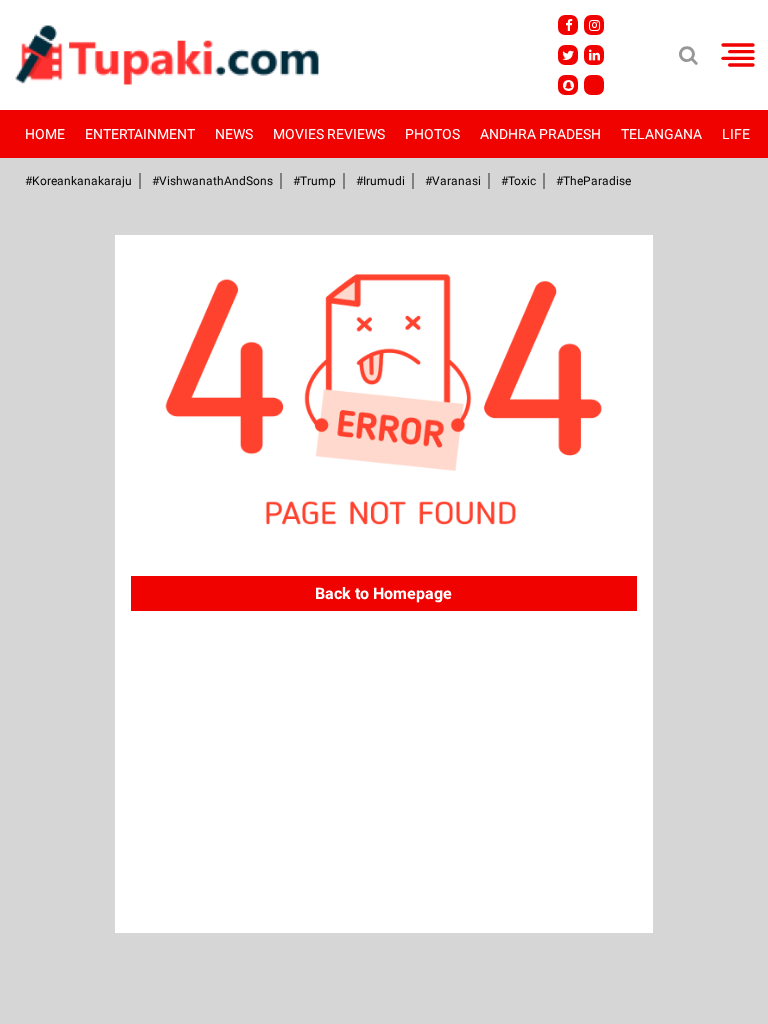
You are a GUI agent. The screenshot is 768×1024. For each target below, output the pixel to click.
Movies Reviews (329, 134)
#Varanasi (453, 181)
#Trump (314, 181)
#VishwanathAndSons (212, 181)
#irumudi (380, 181)
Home (45, 134)
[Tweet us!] (568, 55)
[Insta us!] (594, 25)
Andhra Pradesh (540, 134)
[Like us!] (568, 25)
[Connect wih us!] (594, 55)
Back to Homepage (383, 593)
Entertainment (140, 134)
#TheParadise (593, 181)
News (234, 134)
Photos (432, 134)
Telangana (661, 134)
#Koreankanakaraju (78, 181)
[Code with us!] (568, 85)
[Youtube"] (594, 85)
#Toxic (518, 181)
